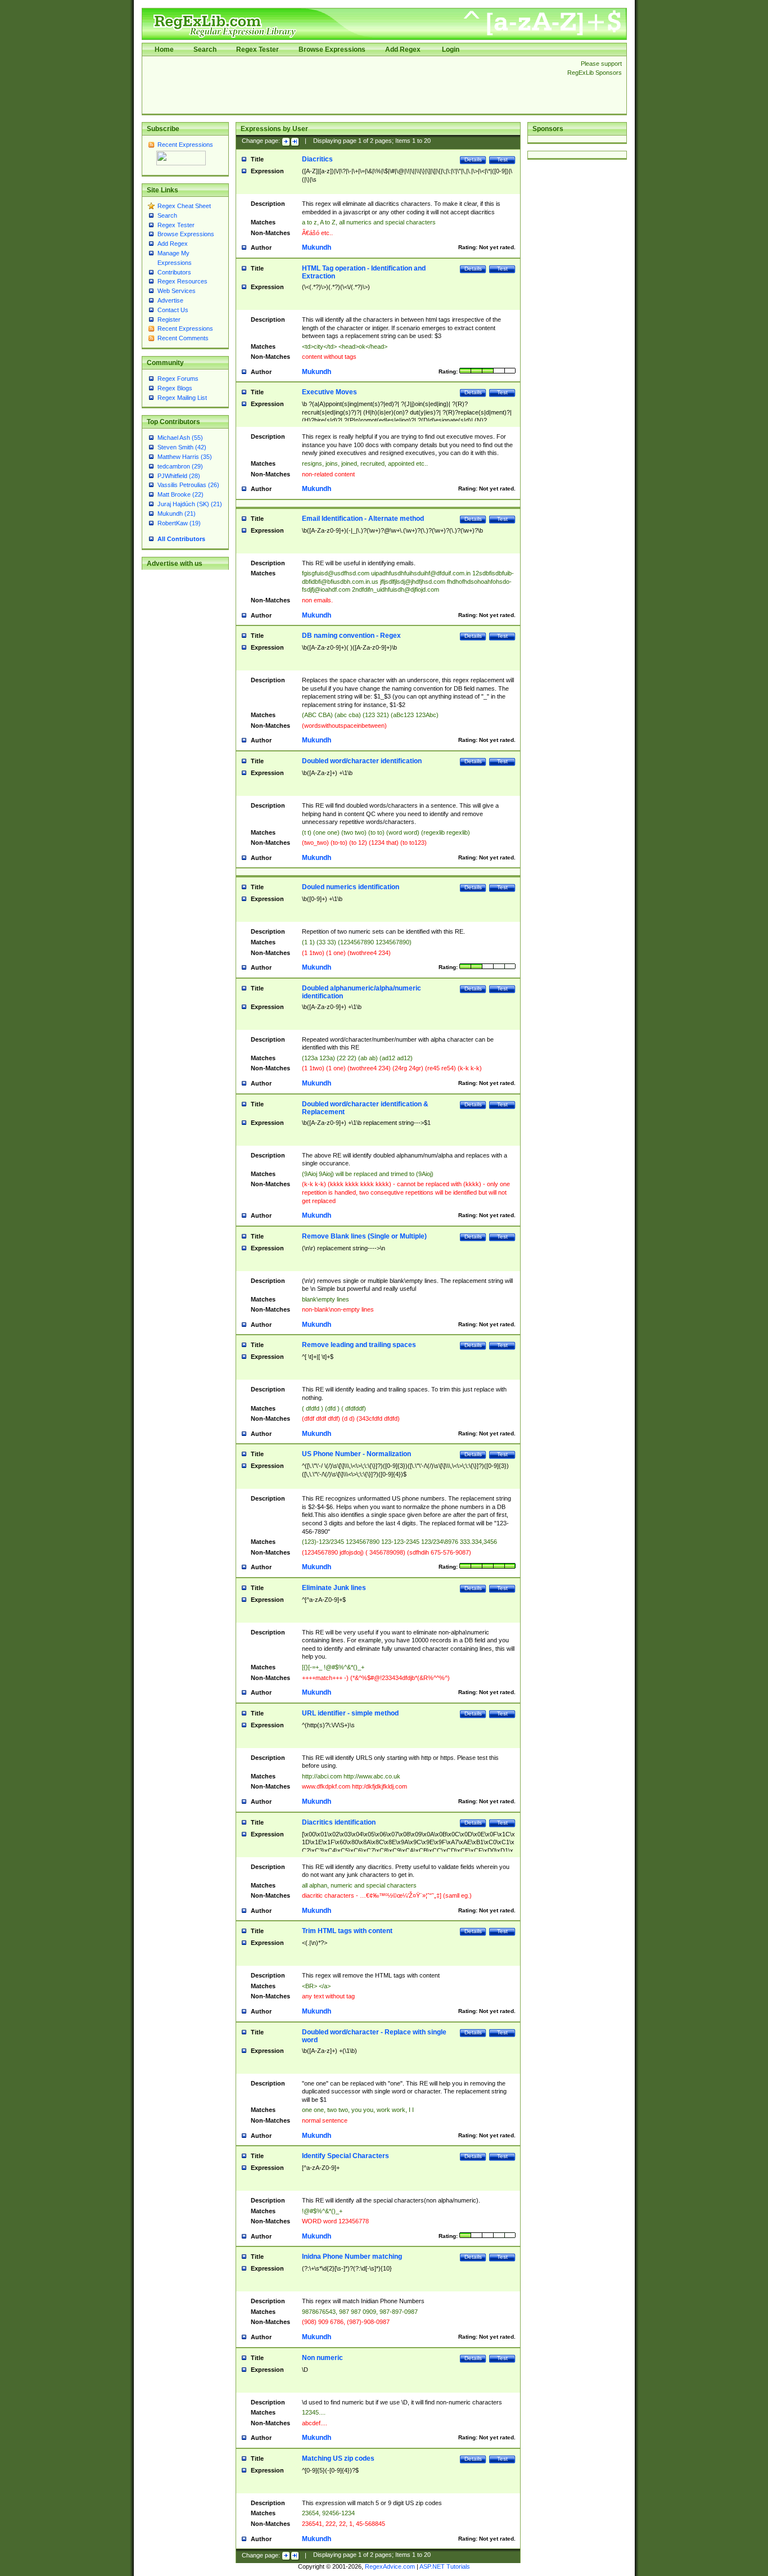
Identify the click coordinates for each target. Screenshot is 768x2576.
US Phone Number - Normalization (356, 1454)
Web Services (177, 291)
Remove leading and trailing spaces (359, 1345)
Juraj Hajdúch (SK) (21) (190, 504)
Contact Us (173, 310)
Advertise (170, 300)
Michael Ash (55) (180, 438)
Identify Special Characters (345, 2156)
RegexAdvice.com (390, 2566)
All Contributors (181, 539)
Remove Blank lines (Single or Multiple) (364, 1236)
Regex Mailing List (182, 398)
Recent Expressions (185, 145)
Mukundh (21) (177, 514)
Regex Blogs (175, 388)
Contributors (174, 272)
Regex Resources (182, 281)
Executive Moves (329, 392)
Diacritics (317, 159)
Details (473, 159)
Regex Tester (257, 49)
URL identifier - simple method (350, 1713)
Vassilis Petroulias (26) (188, 485)
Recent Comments (183, 338)
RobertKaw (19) (179, 523)
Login (451, 49)
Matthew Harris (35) (185, 457)
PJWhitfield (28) (179, 476)
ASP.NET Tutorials (445, 2566)
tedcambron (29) (180, 466)
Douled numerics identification (351, 887)
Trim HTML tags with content (347, 1931)
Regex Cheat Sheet (184, 206)
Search (205, 49)
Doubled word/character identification (362, 761)
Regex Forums (178, 379)
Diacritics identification (339, 1822)
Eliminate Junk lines (334, 1588)
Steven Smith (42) (182, 447)
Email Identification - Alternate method (363, 519)
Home (164, 49)
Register (169, 319)
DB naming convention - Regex (351, 636)
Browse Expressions (332, 49)
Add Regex (403, 49)
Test (502, 159)
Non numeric (322, 2358)
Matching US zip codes (338, 2458)
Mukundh (317, 247)
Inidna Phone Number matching (352, 2257)
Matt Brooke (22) (180, 494)
